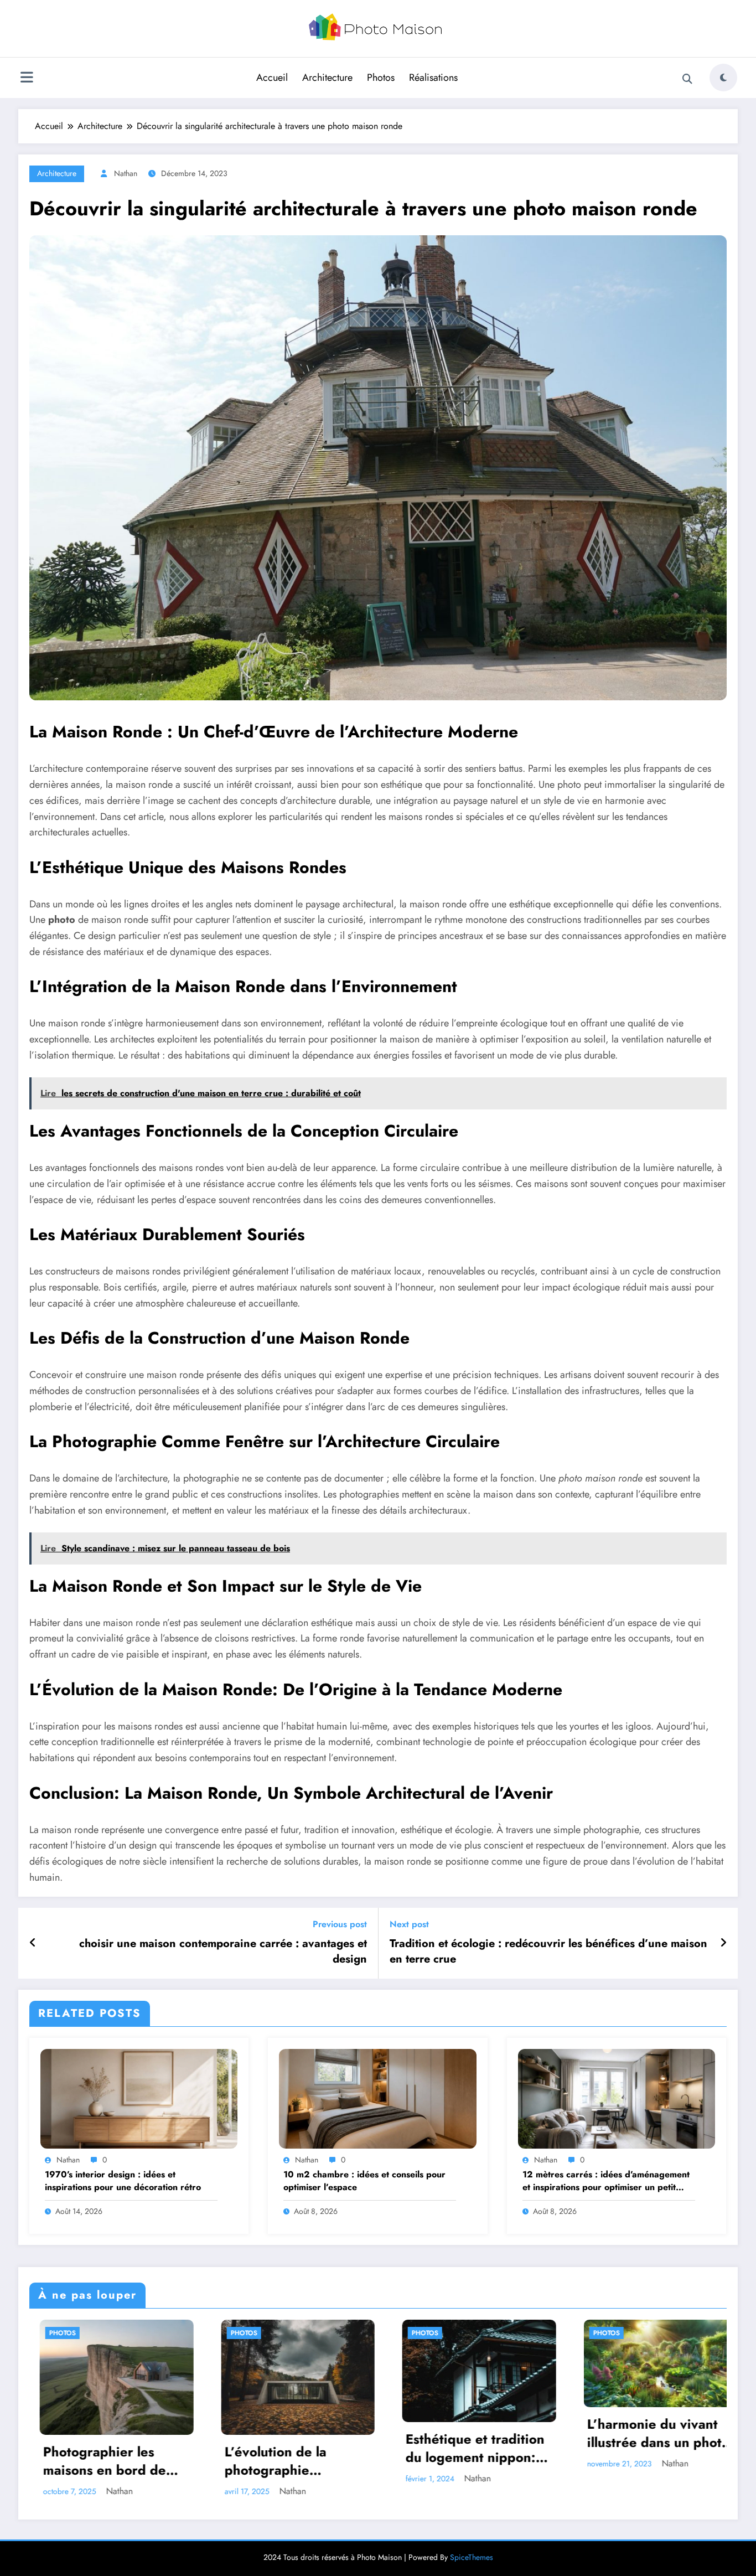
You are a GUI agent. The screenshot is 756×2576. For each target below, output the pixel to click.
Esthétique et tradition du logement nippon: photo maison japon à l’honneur (183, 2448)
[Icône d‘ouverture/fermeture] (27, 79)
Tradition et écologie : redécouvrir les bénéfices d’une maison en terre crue (548, 1952)
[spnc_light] (723, 78)
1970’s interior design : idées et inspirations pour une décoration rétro (123, 2181)
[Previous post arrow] (33, 1943)
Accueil (272, 78)
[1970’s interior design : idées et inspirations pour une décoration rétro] (139, 2097)
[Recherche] (687, 79)
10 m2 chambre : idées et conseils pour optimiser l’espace (364, 2181)
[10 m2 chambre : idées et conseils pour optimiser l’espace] (377, 2097)
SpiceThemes (472, 2545)
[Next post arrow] (723, 1943)
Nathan (126, 173)
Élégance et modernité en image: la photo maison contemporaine (547, 2433)
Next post (409, 1924)
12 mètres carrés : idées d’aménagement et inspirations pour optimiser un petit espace (606, 2181)
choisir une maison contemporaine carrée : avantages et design (223, 1952)
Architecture (327, 78)
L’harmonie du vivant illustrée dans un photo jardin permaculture (366, 2433)
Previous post (340, 1924)
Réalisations (433, 78)
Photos (381, 78)
